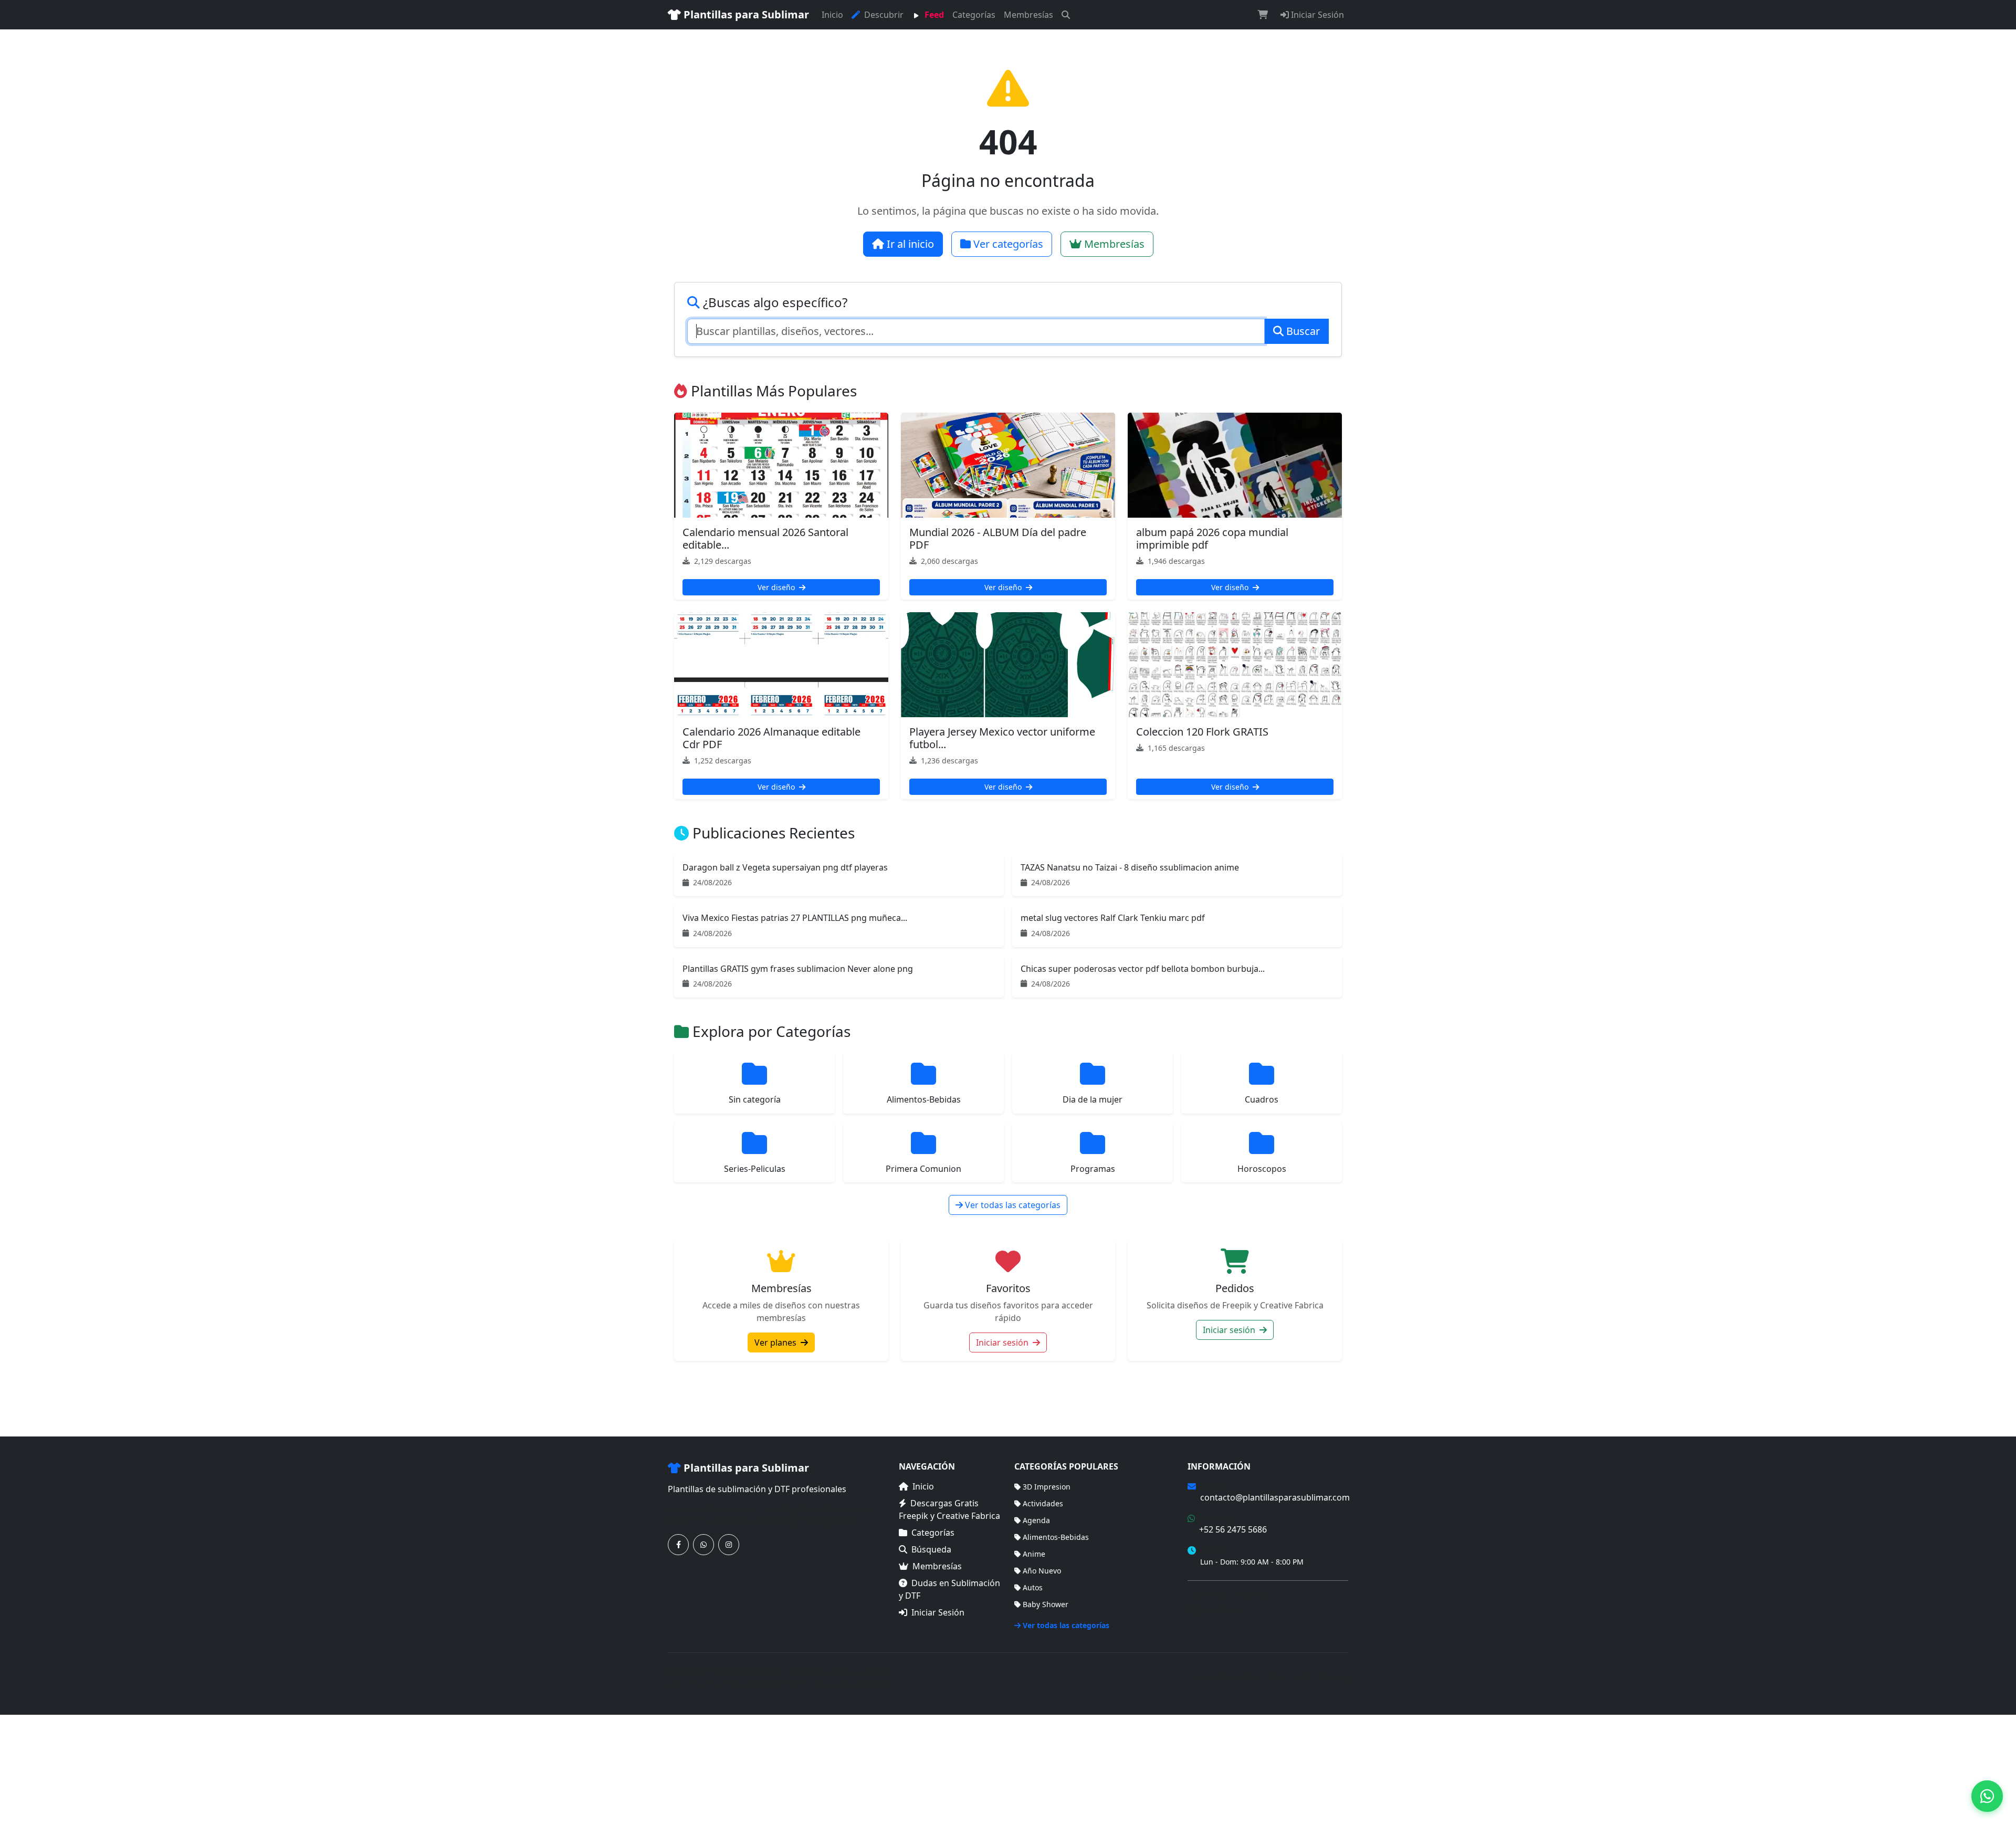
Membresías (1028, 15)
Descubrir (883, 15)
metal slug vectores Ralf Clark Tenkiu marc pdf (1113, 918)
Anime (1034, 1554)
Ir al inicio (909, 244)
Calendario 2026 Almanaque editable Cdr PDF (771, 738)
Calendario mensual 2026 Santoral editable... (765, 538)
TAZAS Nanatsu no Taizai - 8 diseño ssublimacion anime (1130, 867)
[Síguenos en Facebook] (678, 1545)
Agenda (1036, 1520)
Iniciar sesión (1003, 1342)
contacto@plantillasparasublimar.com (1275, 1497)
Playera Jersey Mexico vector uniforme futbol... (1002, 738)
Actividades (1043, 1503)
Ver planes (776, 1342)
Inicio (832, 15)
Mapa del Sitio (1213, 1610)
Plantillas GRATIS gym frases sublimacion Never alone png (798, 969)
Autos (1033, 1587)
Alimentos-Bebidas (1056, 1537)
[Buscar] (1066, 15)
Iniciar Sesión (1316, 15)
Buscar (1302, 331)
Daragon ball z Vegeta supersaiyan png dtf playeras (785, 867)
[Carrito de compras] (1263, 15)
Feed (933, 15)
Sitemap (1334, 1677)
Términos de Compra (1224, 1595)
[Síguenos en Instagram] (729, 1545)
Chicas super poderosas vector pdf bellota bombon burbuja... (1143, 969)
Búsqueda (931, 1549)
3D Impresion (1047, 1487)
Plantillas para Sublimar (745, 14)
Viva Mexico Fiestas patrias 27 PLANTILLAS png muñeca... (795, 918)
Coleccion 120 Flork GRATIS (1202, 732)
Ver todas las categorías (1012, 1205)
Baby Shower (1046, 1604)
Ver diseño (777, 587)
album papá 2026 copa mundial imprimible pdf (1212, 538)
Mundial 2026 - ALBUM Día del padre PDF (998, 538)
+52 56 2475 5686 (1233, 1529)
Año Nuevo (1042, 1571)
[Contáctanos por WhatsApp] (703, 1545)
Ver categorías (1007, 244)
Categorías (974, 15)
